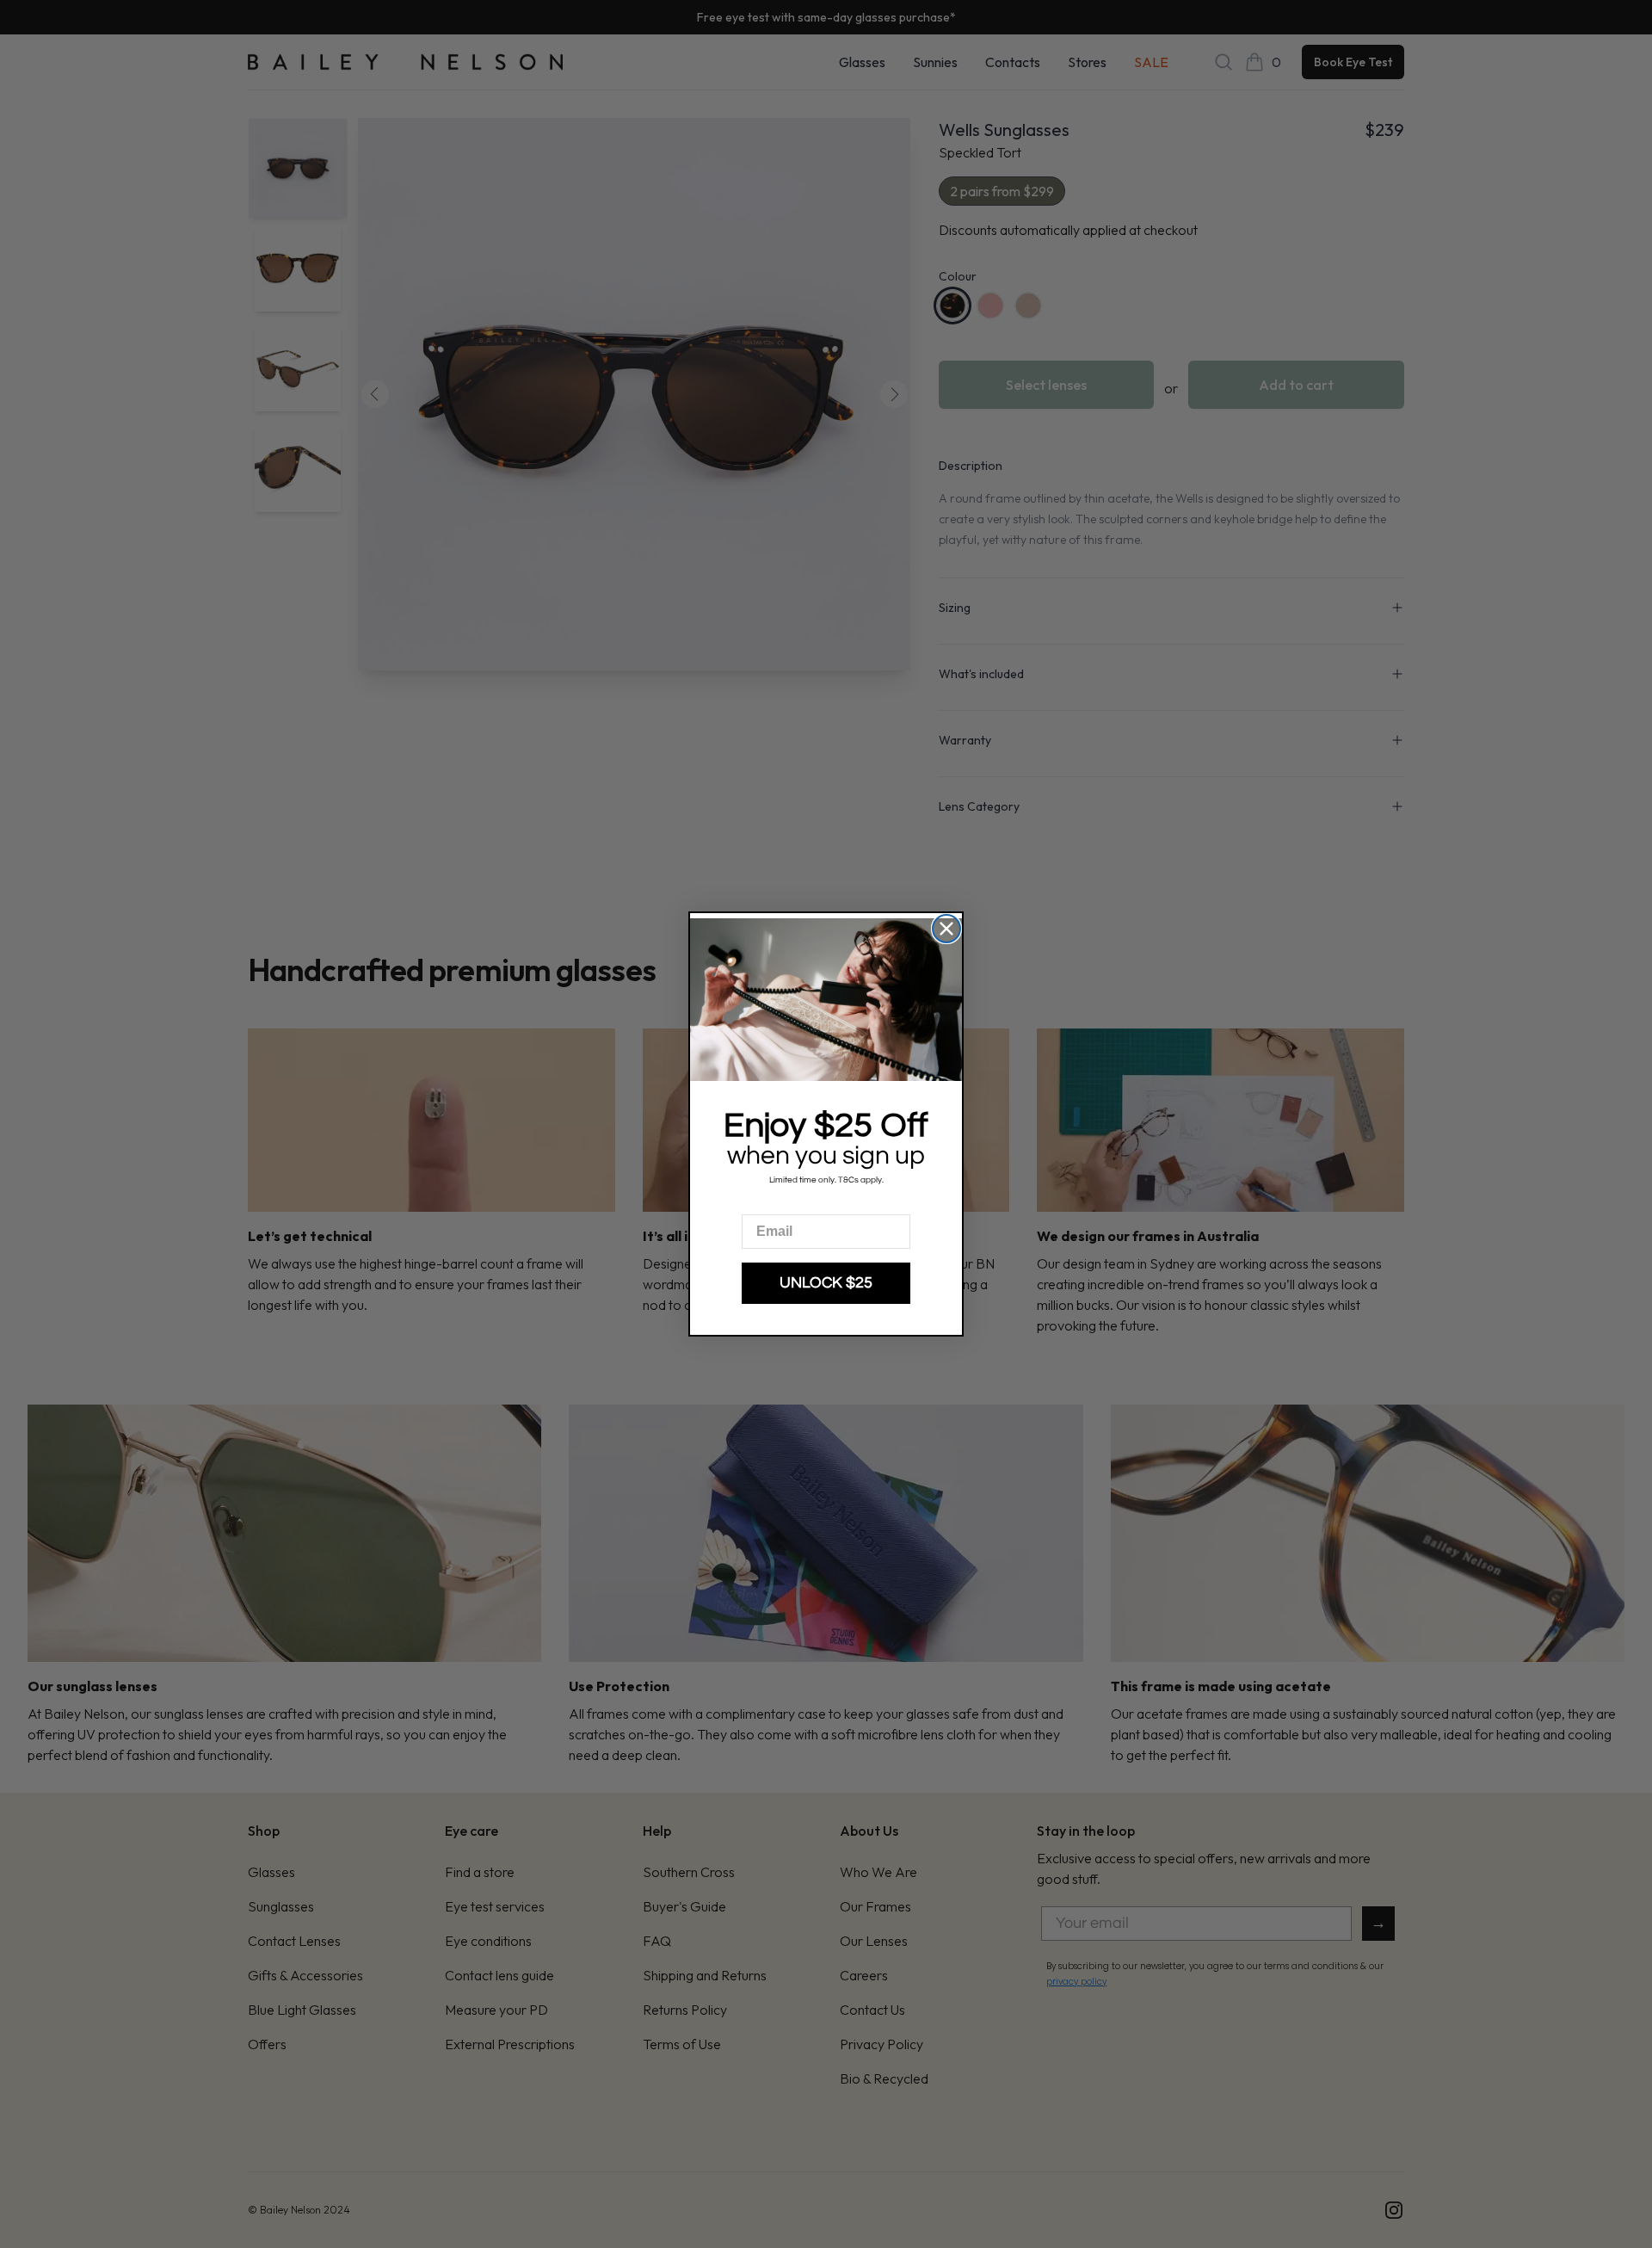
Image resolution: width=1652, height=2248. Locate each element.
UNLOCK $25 (826, 1283)
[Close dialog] (946, 929)
